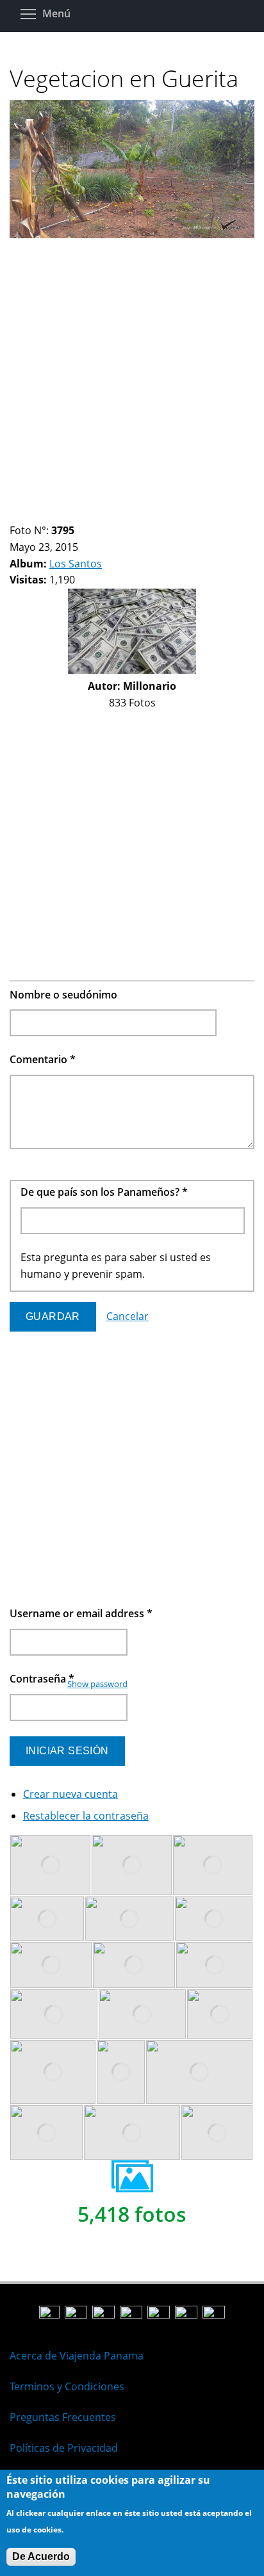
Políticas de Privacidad (64, 2448)
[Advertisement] (132, 375)
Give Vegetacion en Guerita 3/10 (37, 515)
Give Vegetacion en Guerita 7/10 (80, 515)
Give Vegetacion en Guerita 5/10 (59, 515)
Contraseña (42, 1679)
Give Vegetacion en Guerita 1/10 (15, 515)
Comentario (43, 1059)
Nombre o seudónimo (63, 995)
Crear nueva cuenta (70, 1794)
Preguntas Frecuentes (63, 2417)
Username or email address (81, 1613)
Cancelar (128, 1316)
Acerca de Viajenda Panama (77, 2356)
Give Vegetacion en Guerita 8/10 (91, 515)
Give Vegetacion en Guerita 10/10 (113, 515)
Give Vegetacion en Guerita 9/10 (102, 515)
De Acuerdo (41, 2556)
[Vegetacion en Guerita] (132, 234)
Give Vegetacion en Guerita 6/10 (70, 515)
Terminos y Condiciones (67, 2386)
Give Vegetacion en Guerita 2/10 (26, 515)
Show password (97, 1684)
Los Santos (76, 564)
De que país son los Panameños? (104, 1192)
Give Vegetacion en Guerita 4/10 (48, 515)
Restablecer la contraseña (86, 1816)
